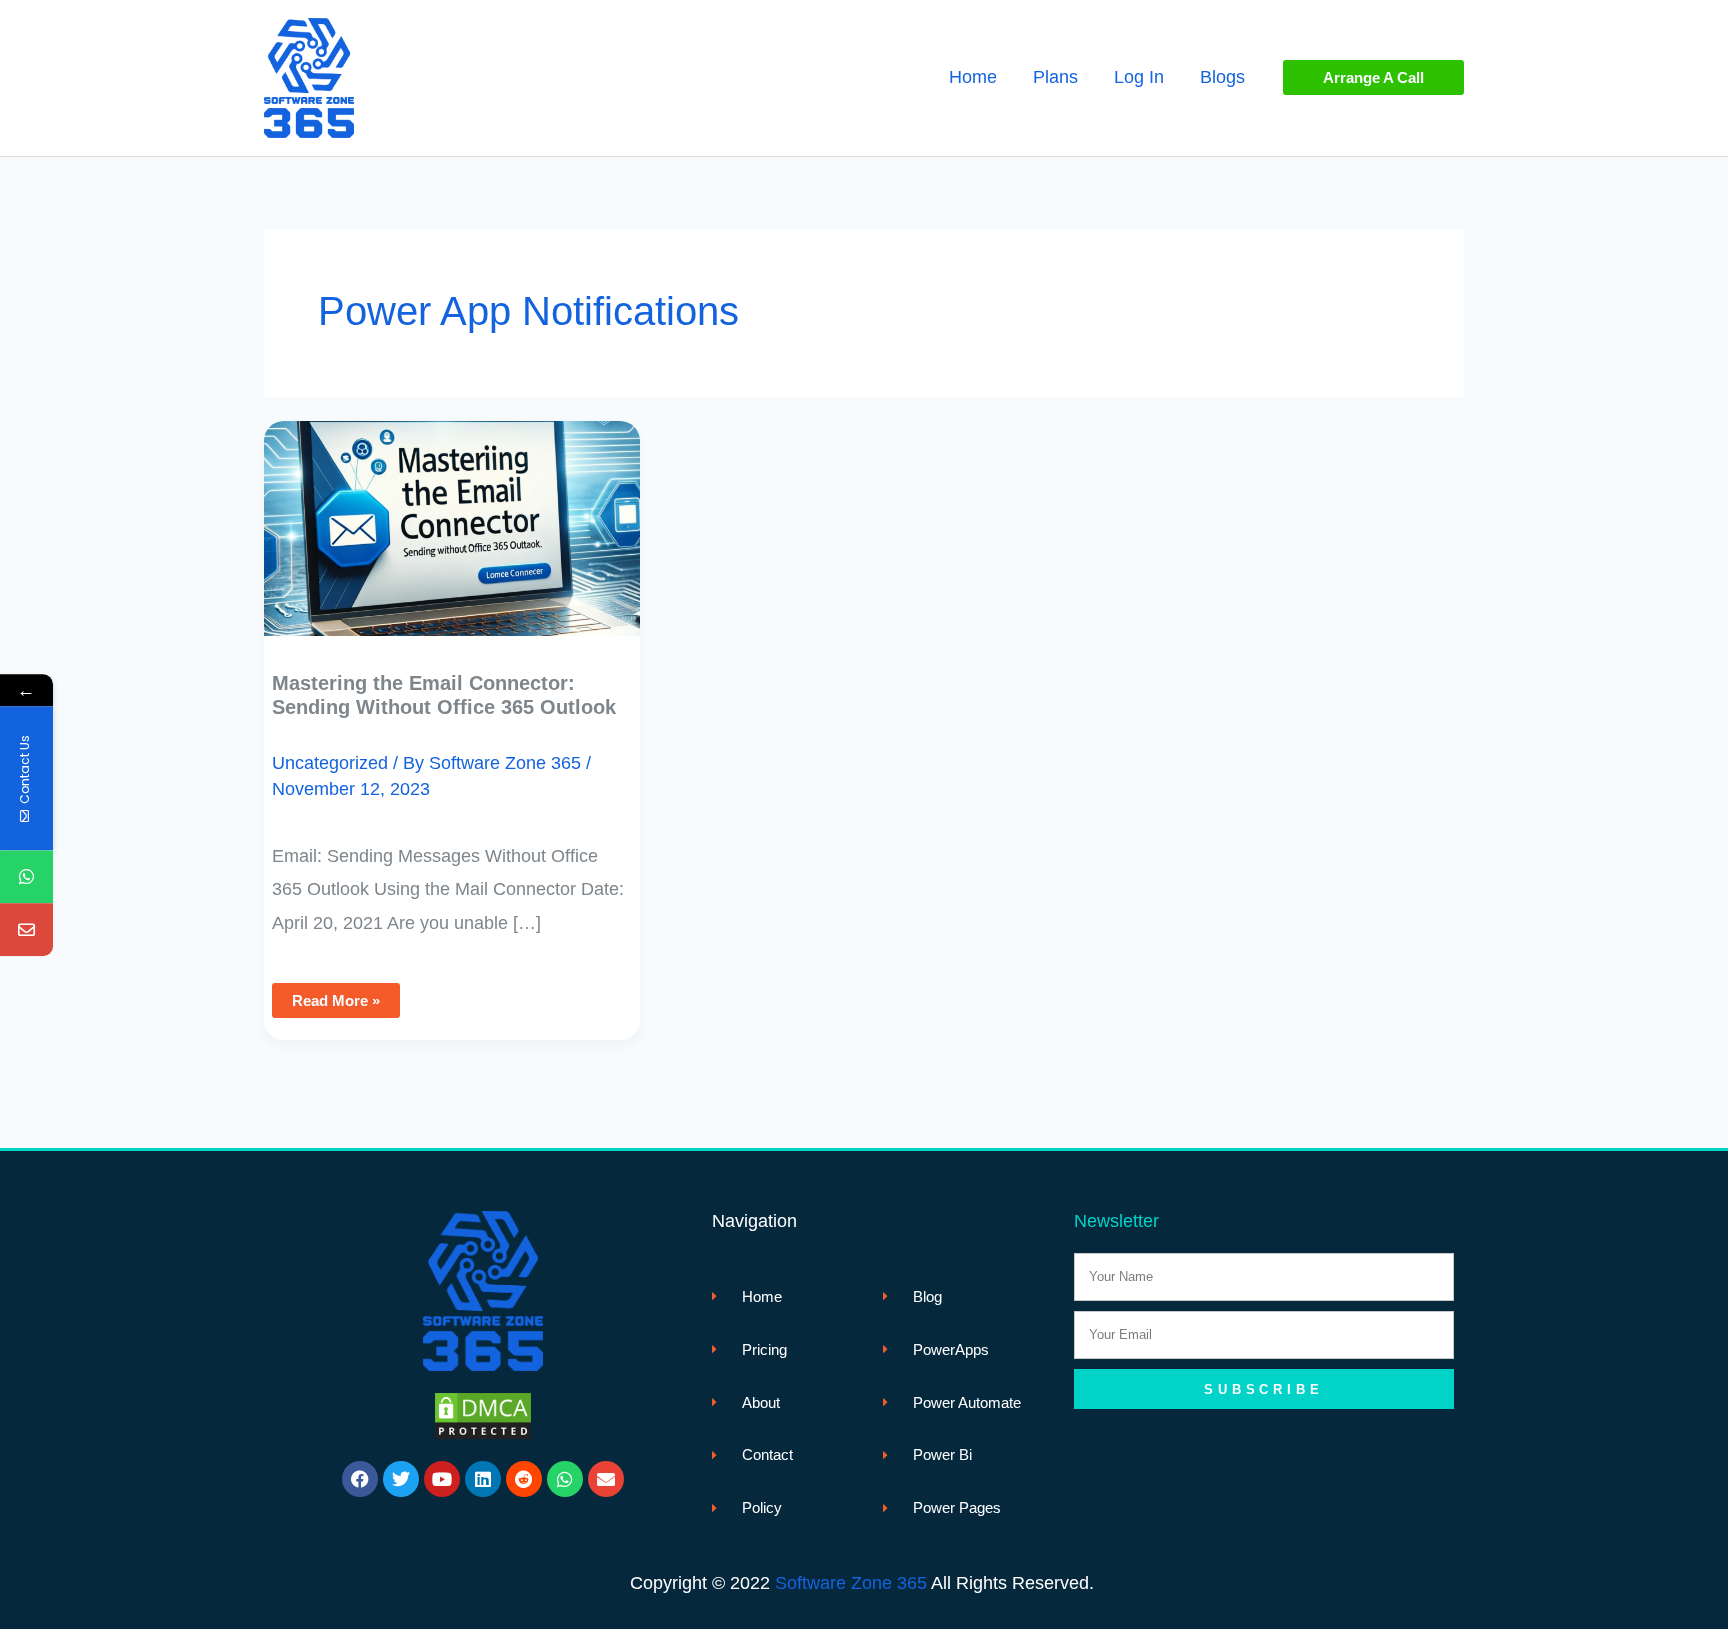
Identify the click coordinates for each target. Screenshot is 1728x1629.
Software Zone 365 (851, 1583)
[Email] (26, 929)
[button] (1373, 77)
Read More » (335, 996)
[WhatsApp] (26, 876)
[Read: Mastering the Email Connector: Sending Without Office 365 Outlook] (452, 514)
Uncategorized (330, 763)
